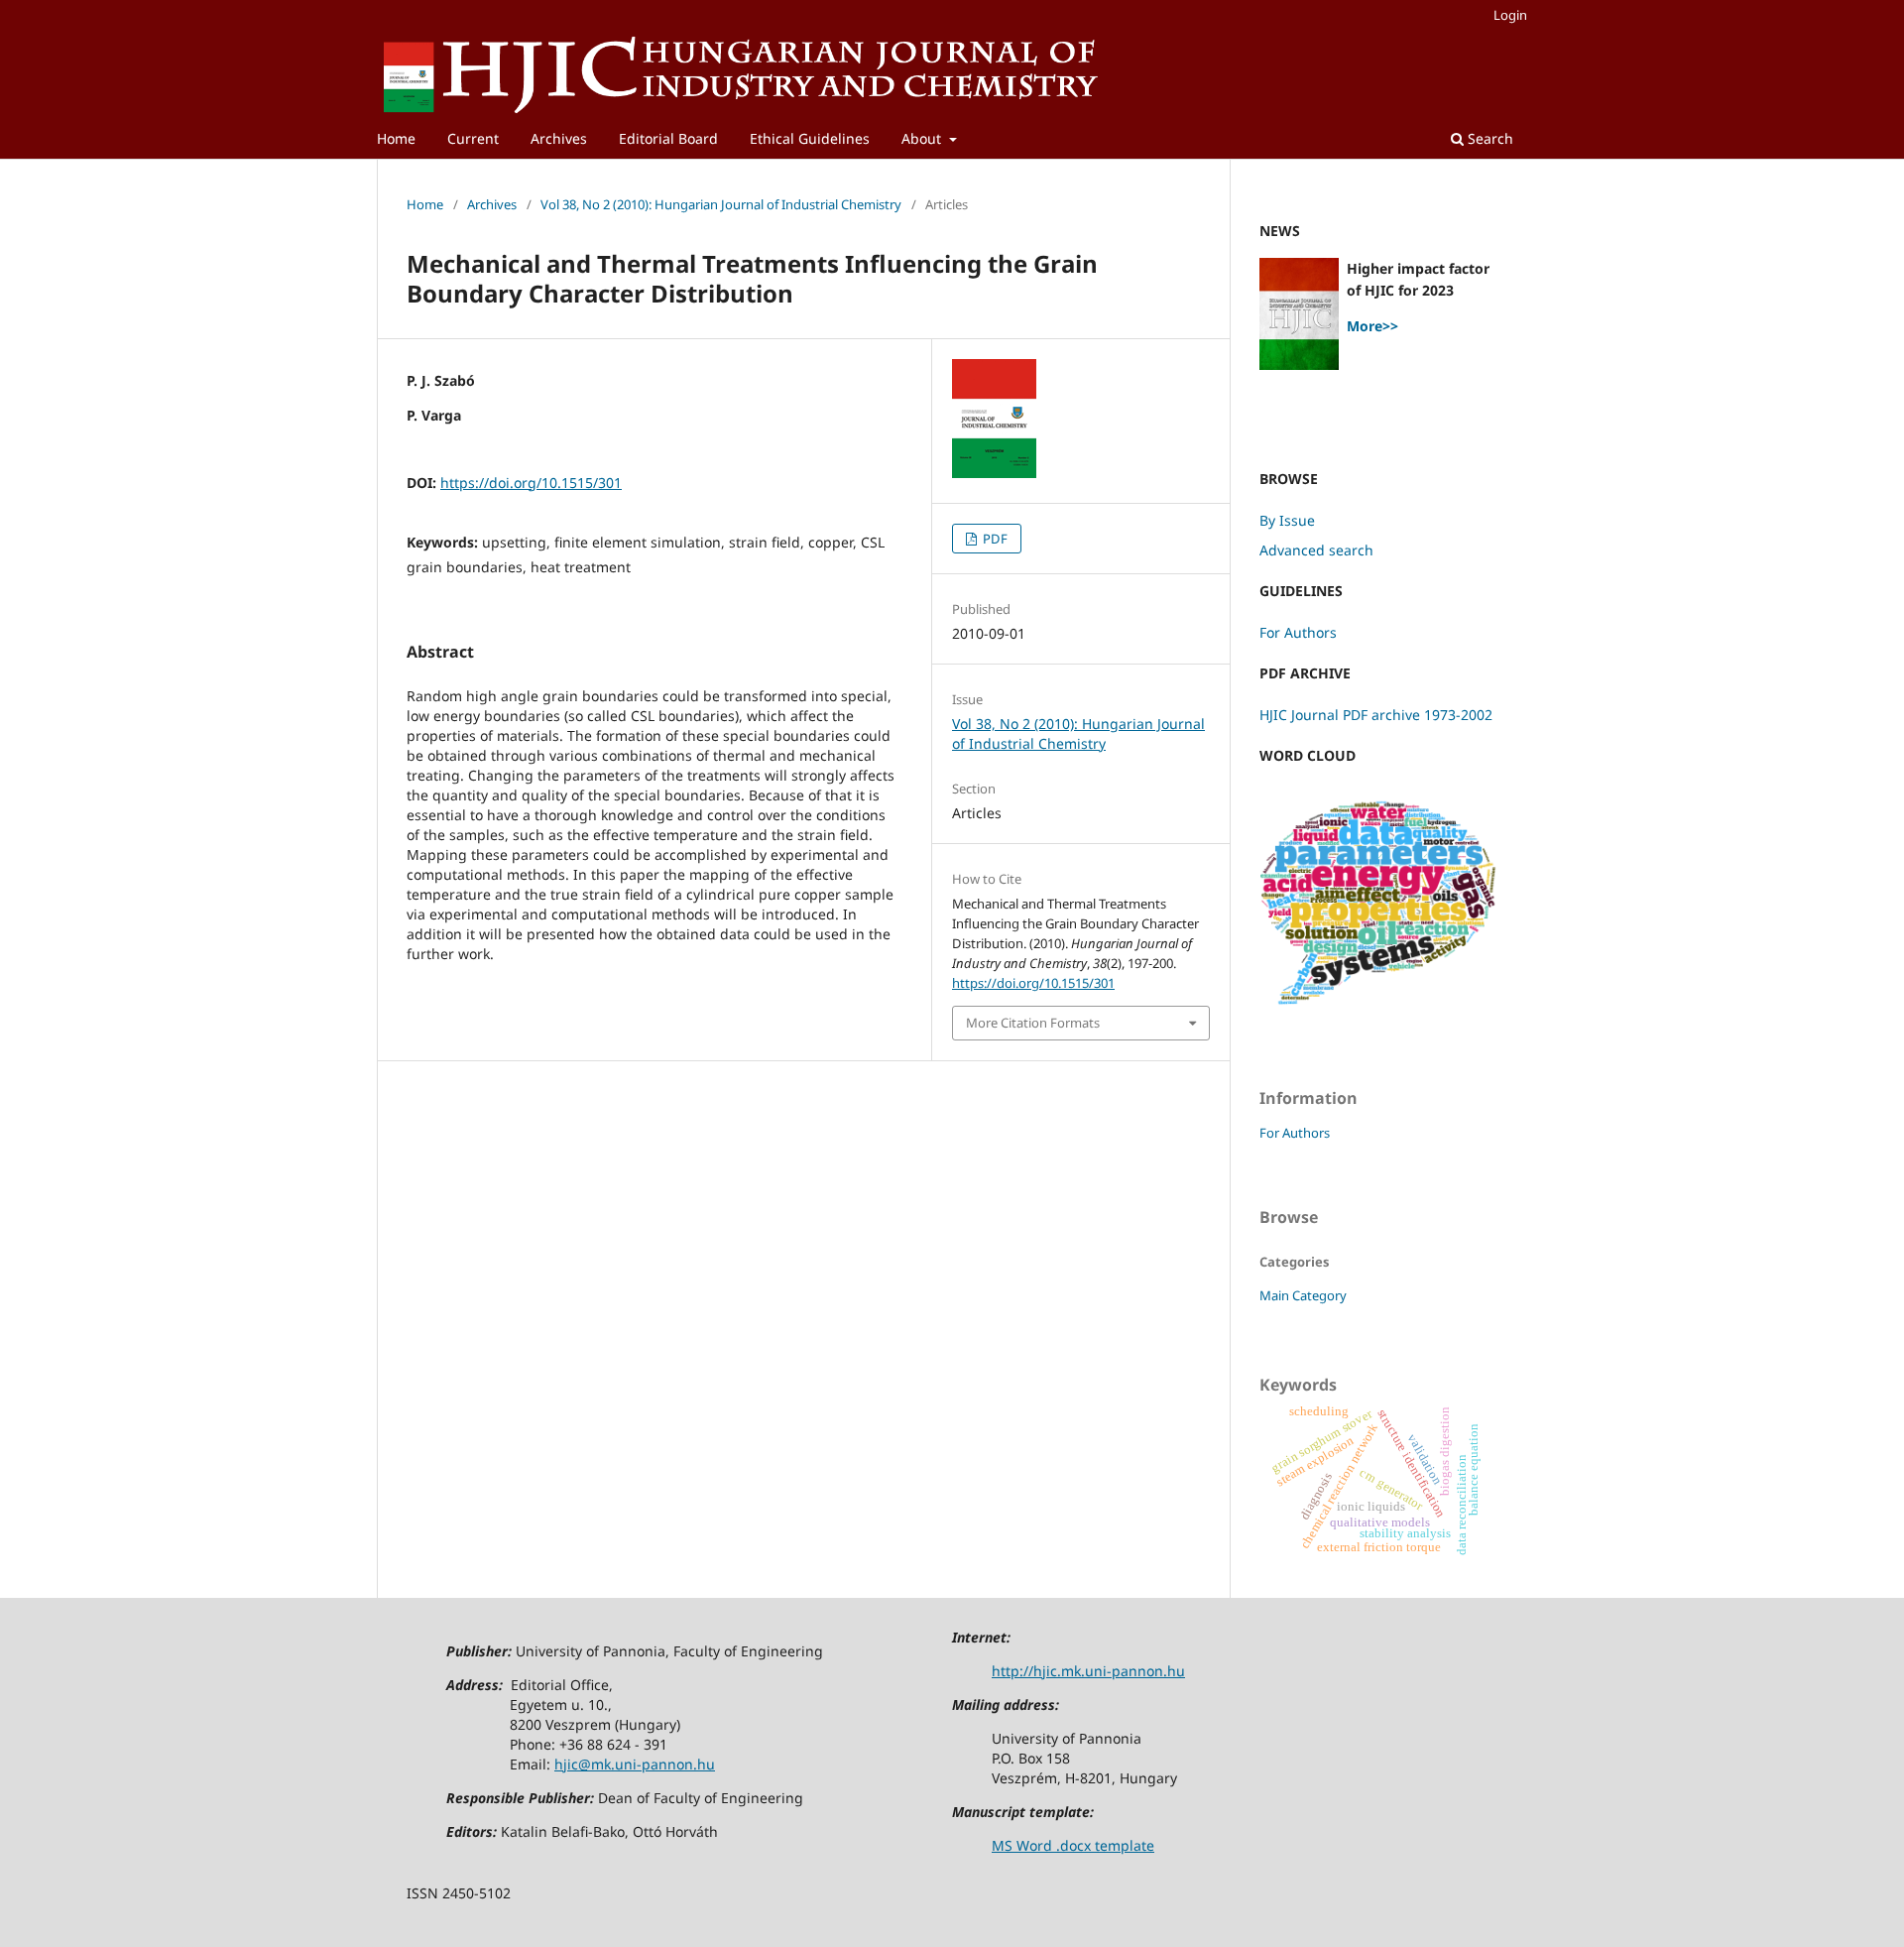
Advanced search (1316, 550)
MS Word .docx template (1073, 1845)
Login (1510, 15)
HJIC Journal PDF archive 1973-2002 (1376, 715)
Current (473, 138)
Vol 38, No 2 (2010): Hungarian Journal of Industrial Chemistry (721, 204)
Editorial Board (668, 138)
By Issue (1287, 520)
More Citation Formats (1033, 1023)
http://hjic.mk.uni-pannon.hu (1088, 1671)
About (923, 138)
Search (1488, 138)
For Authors (1298, 632)
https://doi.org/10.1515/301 (531, 483)
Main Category (1303, 1295)
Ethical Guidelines (810, 138)
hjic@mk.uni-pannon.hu (635, 1764)
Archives (559, 138)
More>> (1372, 326)
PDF (994, 539)
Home (396, 138)
